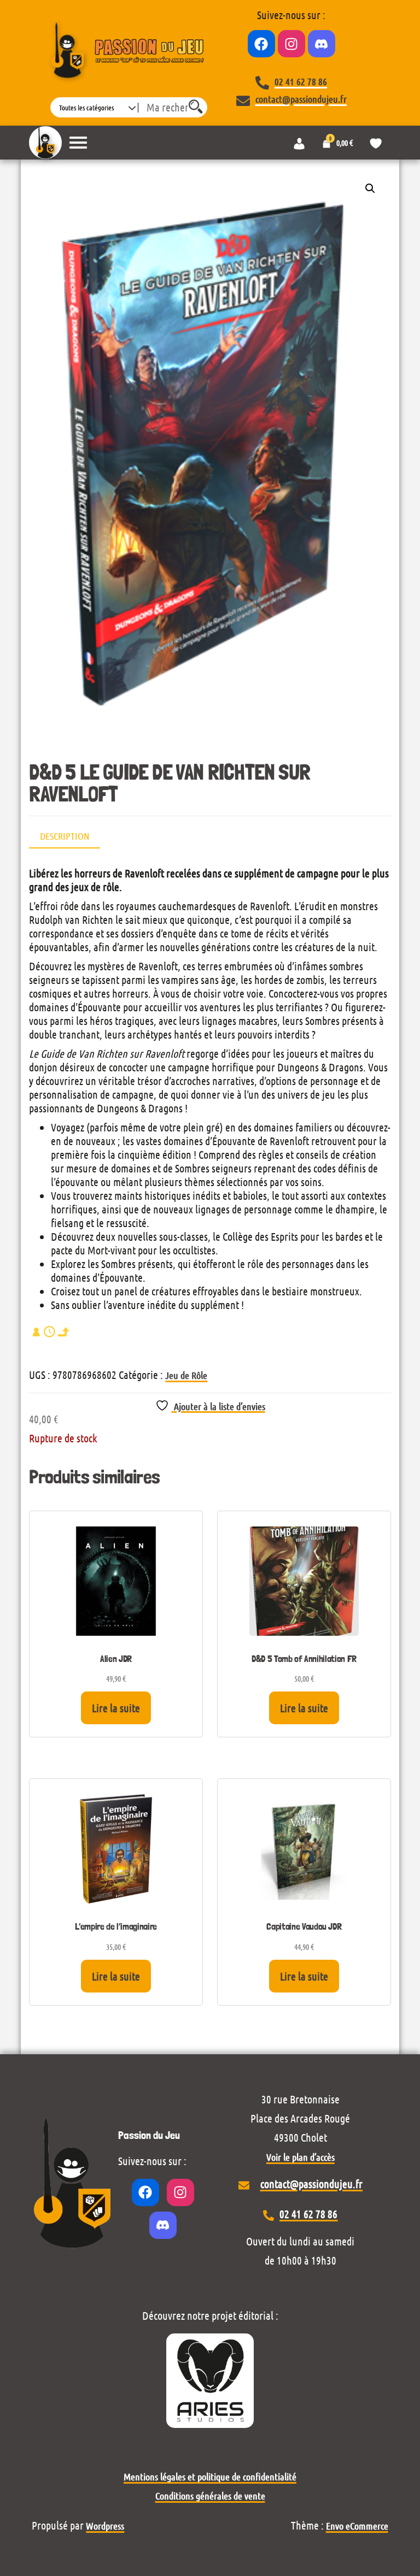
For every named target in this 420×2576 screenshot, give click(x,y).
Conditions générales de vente (210, 2496)
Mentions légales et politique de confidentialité (210, 2477)
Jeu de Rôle (186, 1375)
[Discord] (322, 44)
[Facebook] (261, 44)
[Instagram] (291, 44)
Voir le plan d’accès (301, 2157)
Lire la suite (116, 1708)
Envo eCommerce (357, 2526)
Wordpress (105, 2526)
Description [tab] (65, 836)
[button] (370, 188)
